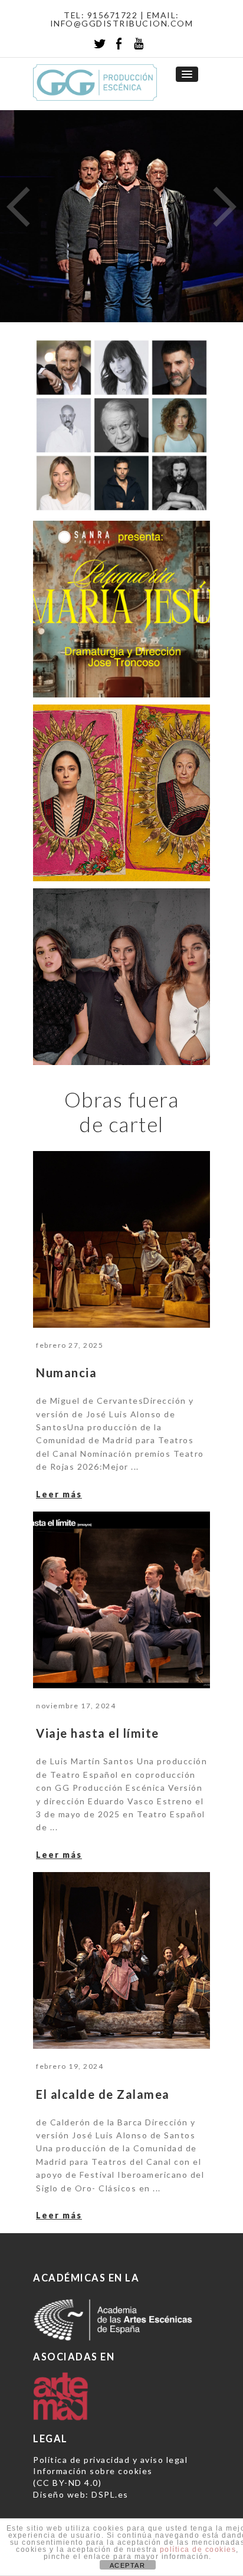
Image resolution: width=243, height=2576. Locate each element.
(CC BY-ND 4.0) (67, 2483)
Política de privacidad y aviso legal (110, 2460)
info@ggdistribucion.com (122, 23)
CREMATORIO (82, 496)
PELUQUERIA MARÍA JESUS (116, 679)
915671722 (113, 15)
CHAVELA (70, 863)
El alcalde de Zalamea (103, 2094)
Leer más (59, 1494)
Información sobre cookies (93, 2471)
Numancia (66, 1373)
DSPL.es (110, 2494)
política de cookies (198, 2549)
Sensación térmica (103, 1047)
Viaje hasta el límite (98, 1733)
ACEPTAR (128, 2565)
